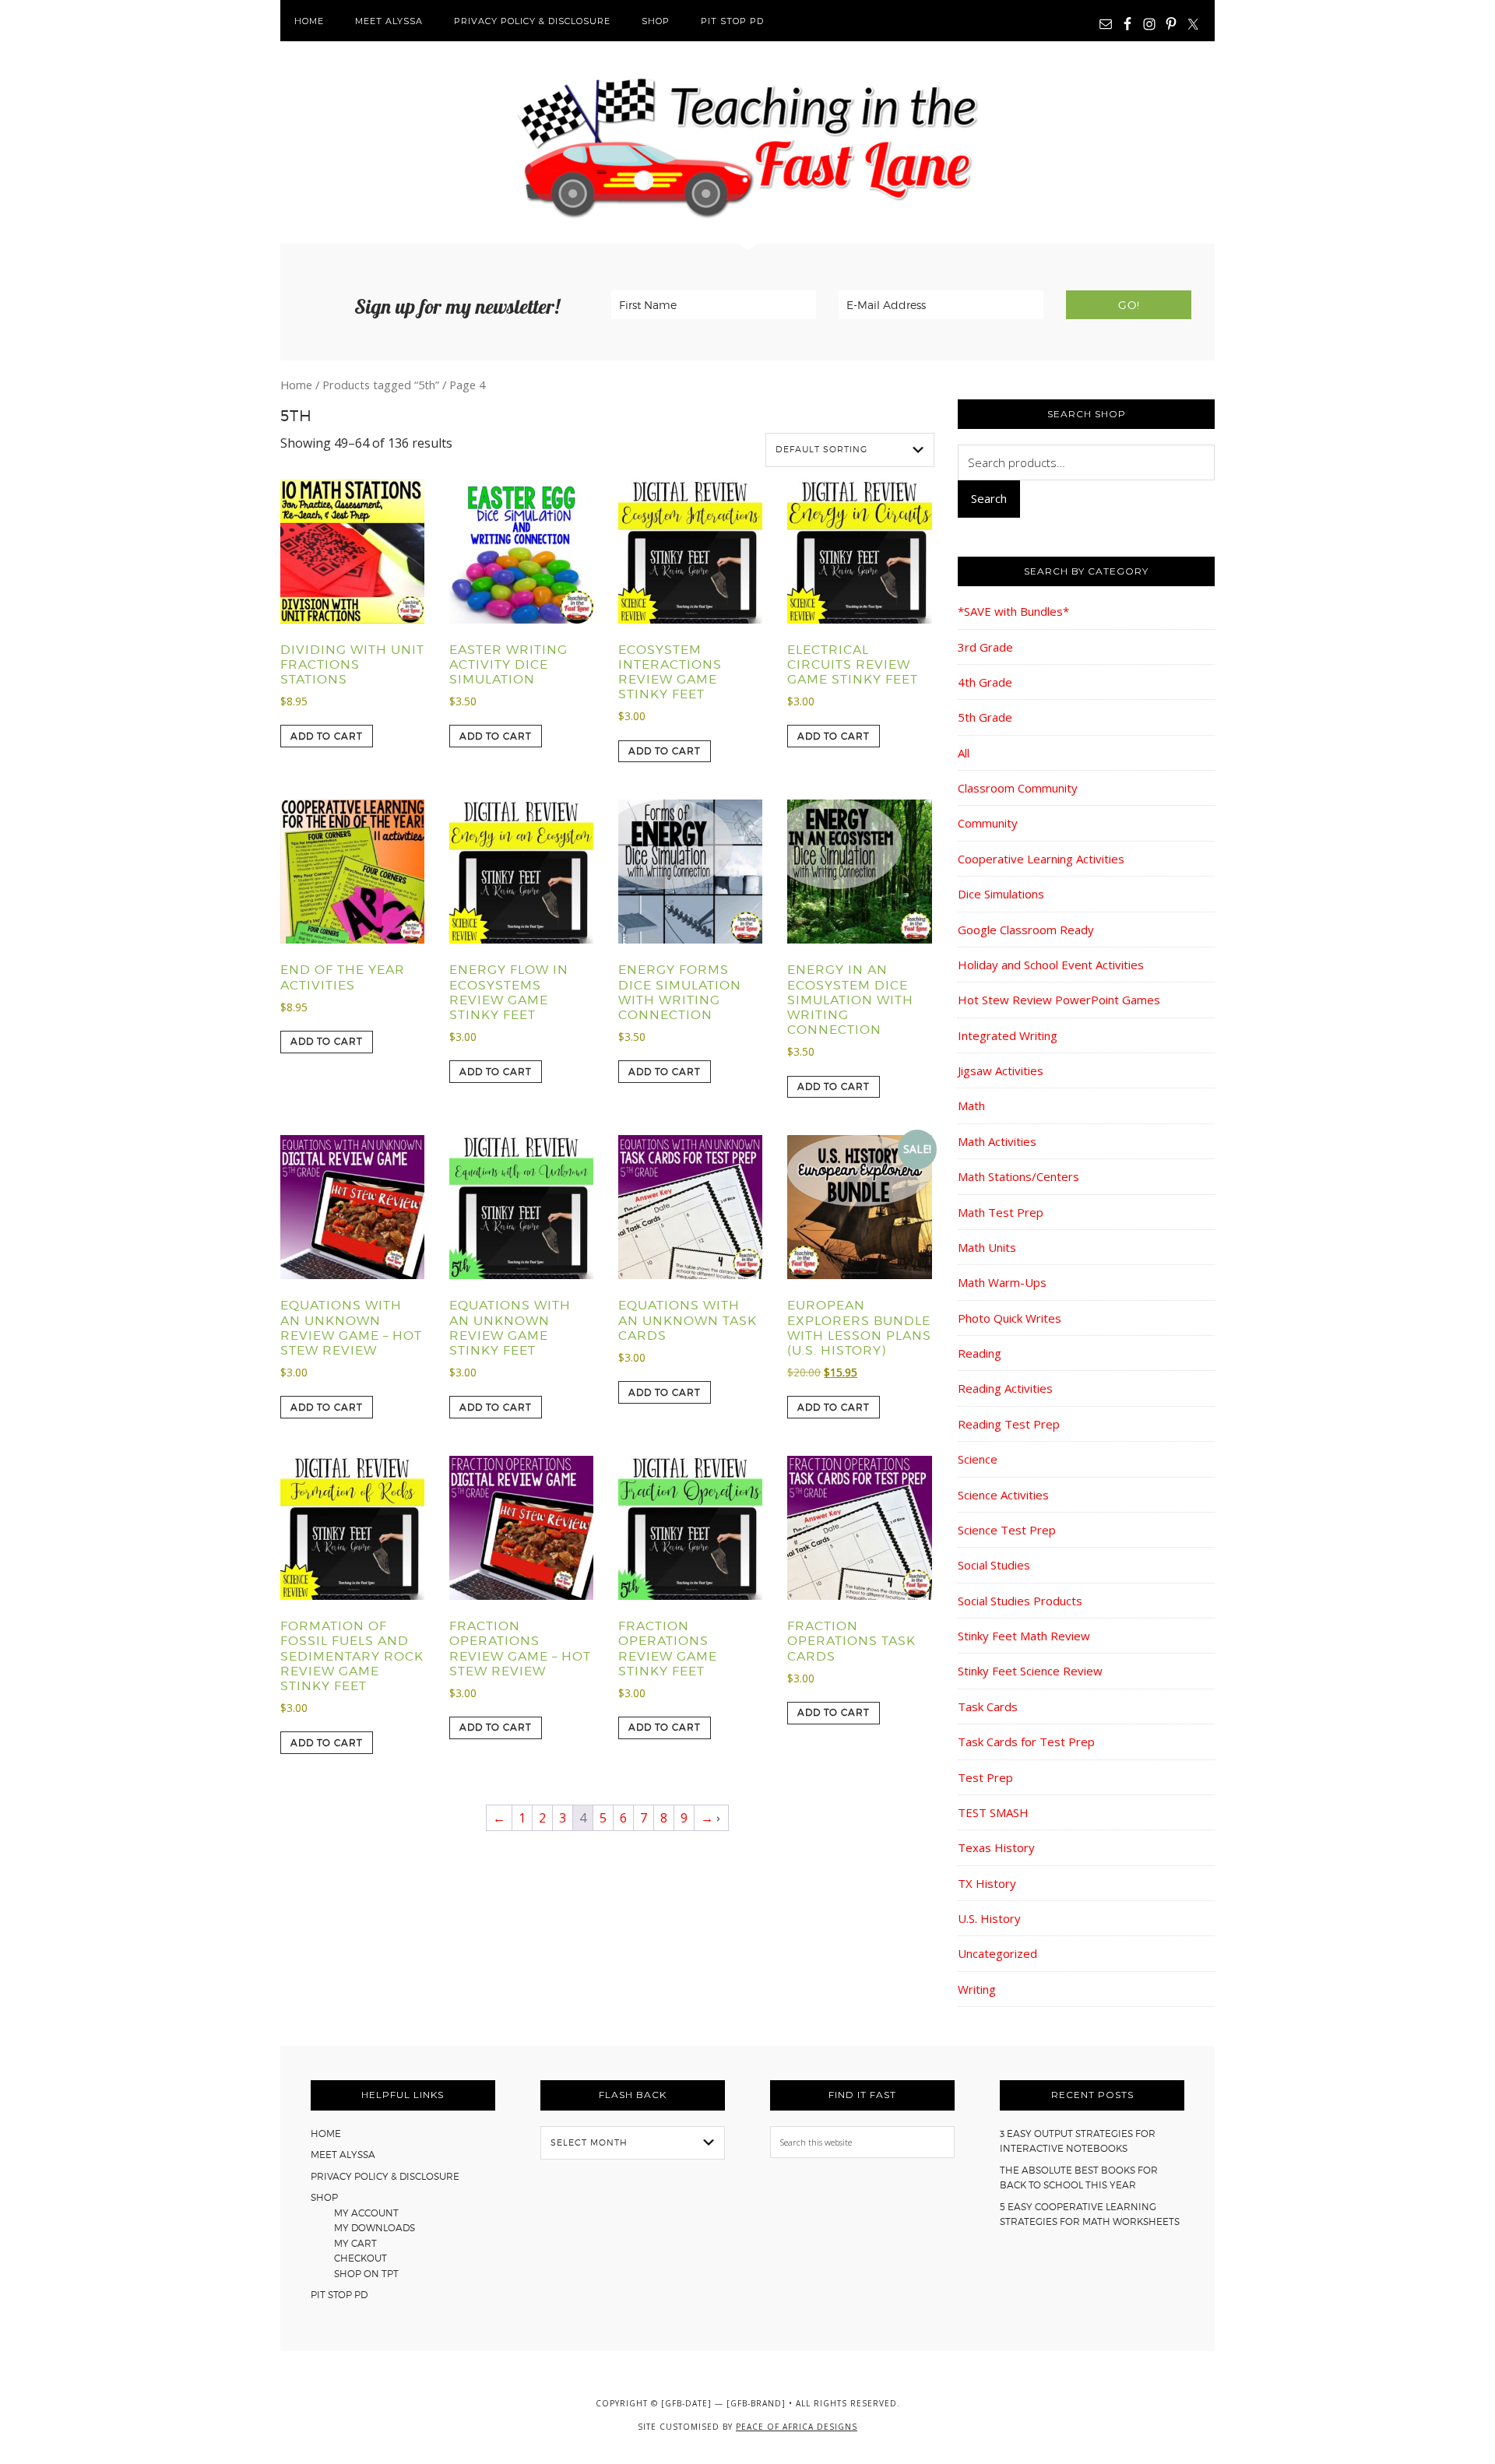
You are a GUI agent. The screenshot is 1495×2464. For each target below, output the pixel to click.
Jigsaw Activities (1001, 1070)
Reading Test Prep (1009, 1424)
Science (978, 1459)
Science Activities (1003, 1495)
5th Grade (985, 717)
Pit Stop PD (339, 2295)
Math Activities (997, 1141)
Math (971, 1105)
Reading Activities (1005, 1388)
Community (988, 823)
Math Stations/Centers (1018, 1176)
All (964, 753)
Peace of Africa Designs (797, 2427)
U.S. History (989, 1918)
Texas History (996, 1847)
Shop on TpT (366, 2274)
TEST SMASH (993, 1812)
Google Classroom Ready (1026, 930)
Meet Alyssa (343, 2155)
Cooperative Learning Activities (1041, 859)
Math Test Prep (1001, 1212)
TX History (987, 1883)
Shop (324, 2197)
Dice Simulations (1001, 894)
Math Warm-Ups (1002, 1282)
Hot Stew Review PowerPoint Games (1059, 1000)
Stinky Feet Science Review (1030, 1671)
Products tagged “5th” (381, 385)
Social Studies (994, 1565)
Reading (980, 1353)
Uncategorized (997, 1953)
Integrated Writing (1008, 1035)
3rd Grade (985, 647)
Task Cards (988, 1707)
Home (296, 385)
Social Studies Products (1020, 1601)
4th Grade (985, 682)
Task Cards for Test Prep (1026, 1742)
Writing (977, 1989)
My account (366, 2213)
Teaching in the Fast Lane (747, 142)
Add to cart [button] (327, 736)
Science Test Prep (1007, 1530)
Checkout (361, 2258)
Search (989, 498)
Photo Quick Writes (1010, 1318)
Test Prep (985, 1777)
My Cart (355, 2243)
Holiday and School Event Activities (1051, 965)
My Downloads (375, 2228)
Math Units (987, 1247)
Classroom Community (1018, 788)
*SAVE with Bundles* (1013, 611)
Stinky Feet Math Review (1024, 1636)
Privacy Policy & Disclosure (385, 2176)
